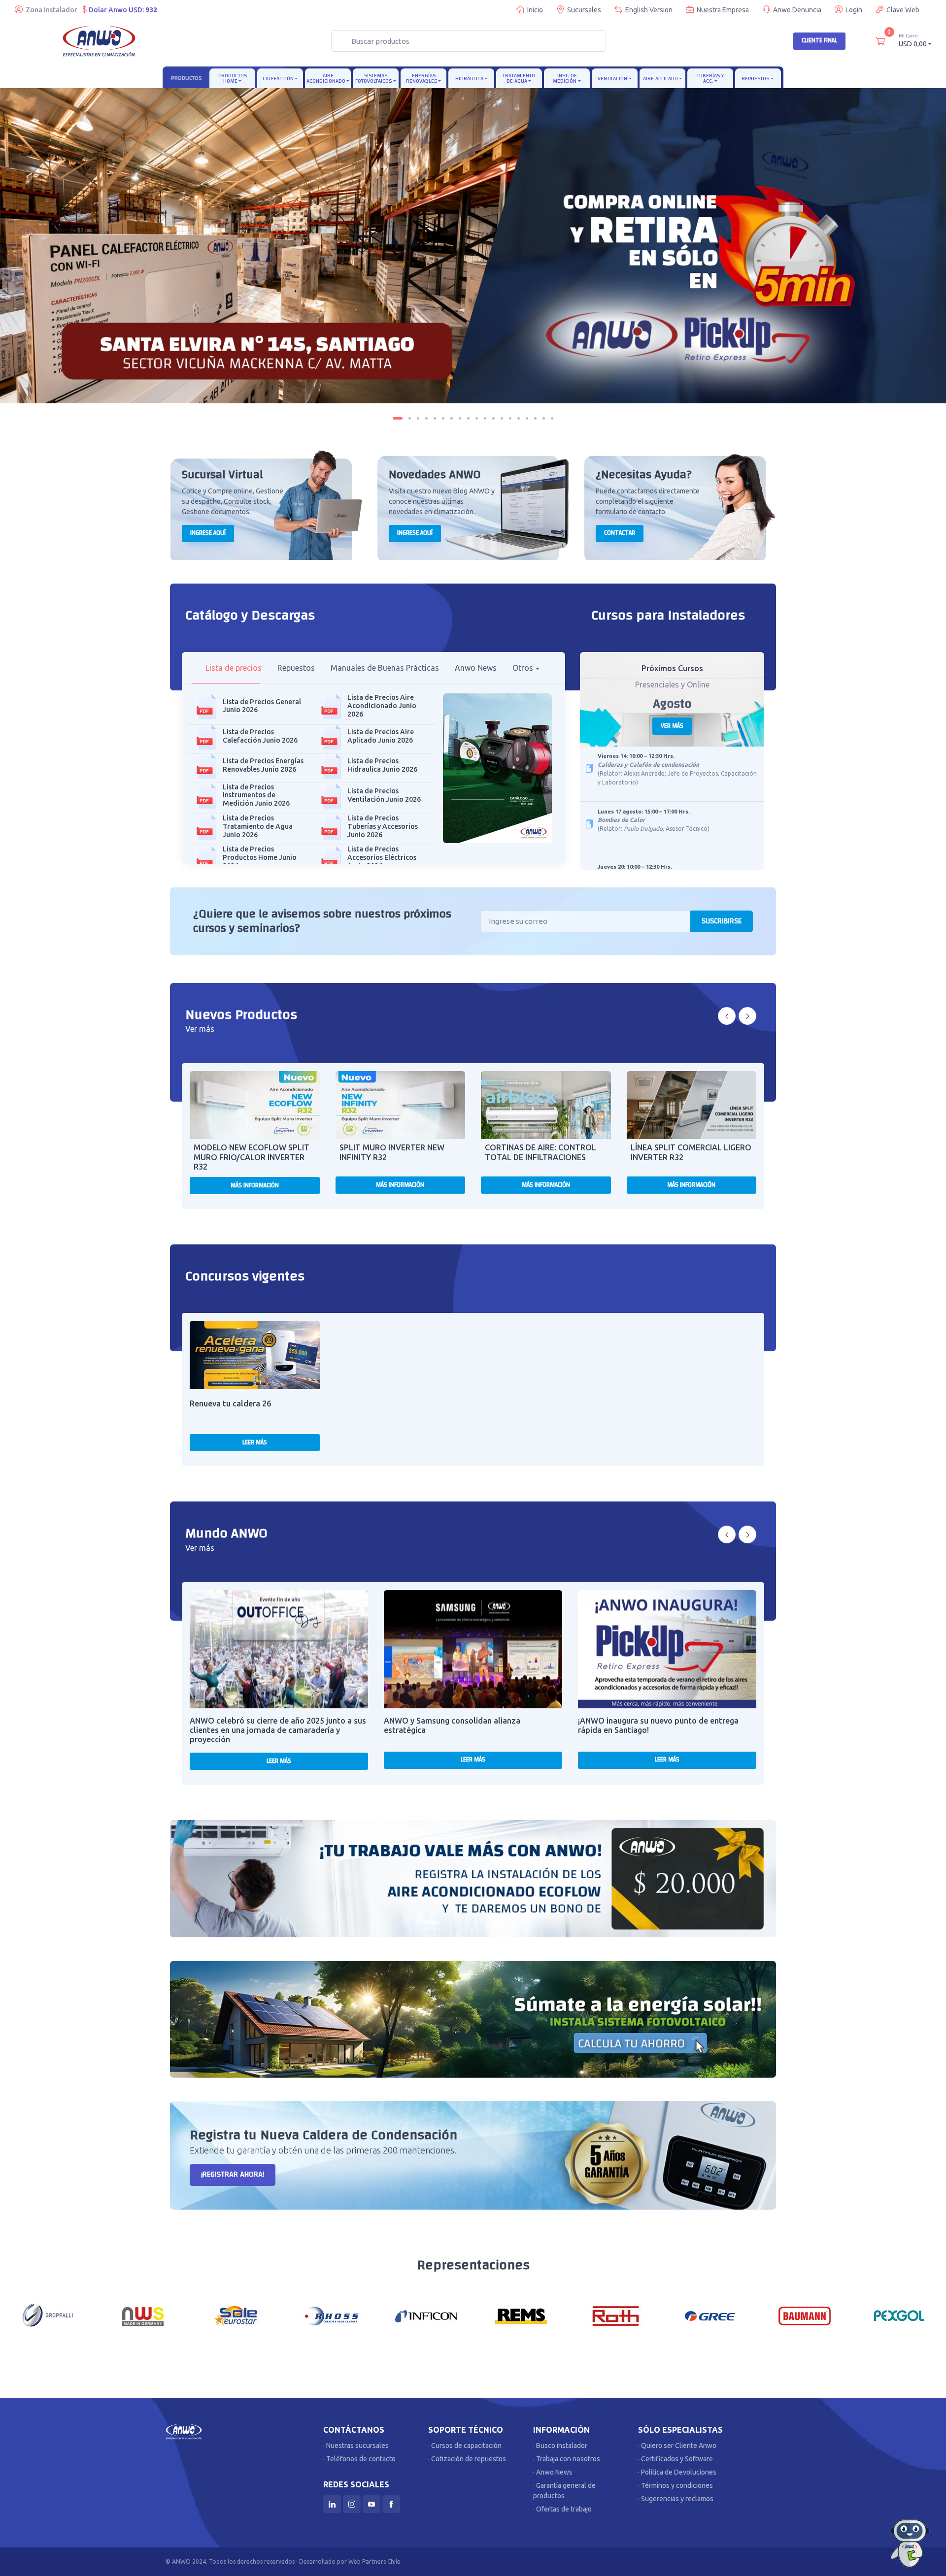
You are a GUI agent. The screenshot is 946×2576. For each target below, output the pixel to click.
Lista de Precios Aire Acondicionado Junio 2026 (382, 706)
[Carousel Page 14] (510, 418)
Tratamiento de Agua (519, 78)
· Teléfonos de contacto (359, 2459)
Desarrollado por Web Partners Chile (350, 2561)
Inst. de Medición (565, 78)
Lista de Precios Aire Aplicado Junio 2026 (381, 736)
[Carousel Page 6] (443, 418)
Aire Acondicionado (326, 78)
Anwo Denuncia (797, 10)
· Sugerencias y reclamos (676, 2499)
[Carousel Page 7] (452, 418)
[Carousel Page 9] (468, 418)
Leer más (255, 1442)
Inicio (535, 10)
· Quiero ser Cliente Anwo (677, 2446)
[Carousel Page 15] (519, 418)
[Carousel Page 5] (435, 418)
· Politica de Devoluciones (677, 2472)
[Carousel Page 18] (544, 418)
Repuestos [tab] (296, 668)
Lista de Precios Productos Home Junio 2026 (260, 857)
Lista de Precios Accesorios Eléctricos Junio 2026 (382, 857)
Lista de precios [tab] (234, 668)
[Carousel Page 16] (527, 418)
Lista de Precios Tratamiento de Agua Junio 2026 (258, 826)
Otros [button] (523, 668)
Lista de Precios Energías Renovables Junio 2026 (263, 765)
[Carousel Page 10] (477, 418)
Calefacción (278, 79)
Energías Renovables (422, 78)
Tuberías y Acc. (710, 78)
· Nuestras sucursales (356, 2446)
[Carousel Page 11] (485, 418)
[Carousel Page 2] (410, 418)
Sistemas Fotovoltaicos (373, 78)
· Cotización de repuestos (467, 2459)
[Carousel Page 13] (502, 418)
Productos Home (233, 78)
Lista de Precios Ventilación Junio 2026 (384, 795)
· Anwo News (553, 2472)
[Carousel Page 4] (426, 418)
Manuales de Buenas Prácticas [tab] (385, 668)
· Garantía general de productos (564, 2491)
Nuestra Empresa (723, 10)
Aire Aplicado (660, 79)
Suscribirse (722, 921)
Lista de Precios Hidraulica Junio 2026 (382, 765)
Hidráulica (469, 79)
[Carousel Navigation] (737, 1016)
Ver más (672, 726)
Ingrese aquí (208, 533)
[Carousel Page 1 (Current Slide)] (398, 418)
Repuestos (755, 79)
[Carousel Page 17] (535, 418)
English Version (649, 10)
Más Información (255, 1185)
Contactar (620, 533)
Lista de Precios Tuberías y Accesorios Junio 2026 (383, 826)
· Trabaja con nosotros (567, 2459)
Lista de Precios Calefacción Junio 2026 (260, 736)
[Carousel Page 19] (552, 418)
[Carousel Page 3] (418, 418)
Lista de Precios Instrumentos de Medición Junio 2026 (256, 795)
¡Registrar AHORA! (233, 2174)
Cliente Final (819, 40)
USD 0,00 (913, 40)
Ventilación (612, 79)
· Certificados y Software (676, 2459)
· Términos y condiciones (676, 2485)
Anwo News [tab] (476, 668)
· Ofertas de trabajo (562, 2509)
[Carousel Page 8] (460, 418)
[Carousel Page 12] (493, 418)
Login (854, 10)
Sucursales (584, 10)
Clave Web (903, 10)
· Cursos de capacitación (465, 2446)
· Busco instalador (560, 2446)
